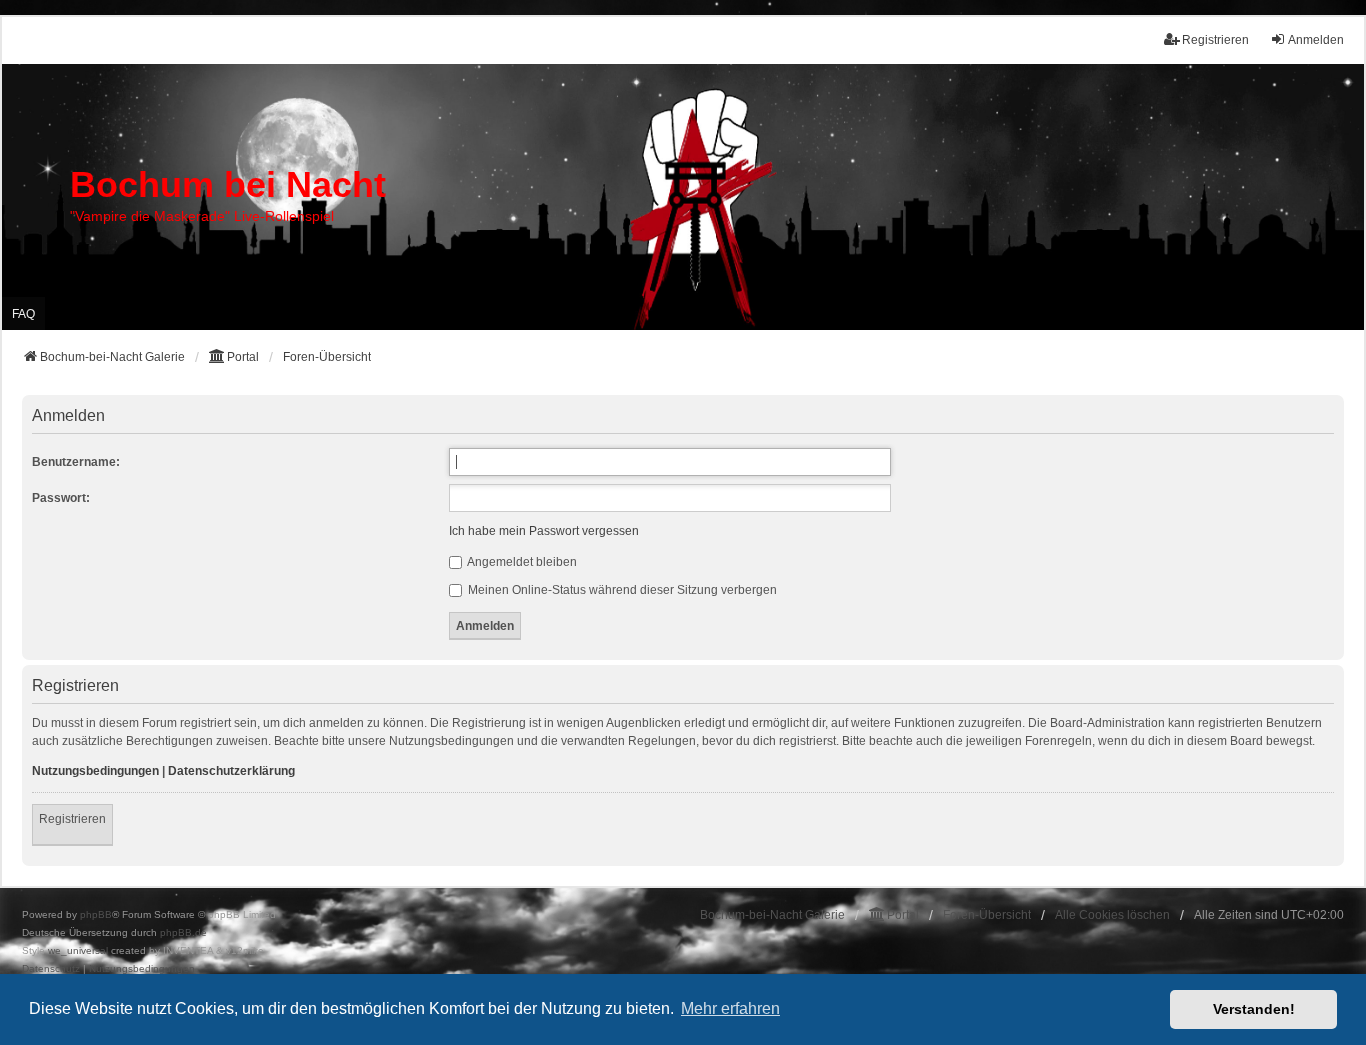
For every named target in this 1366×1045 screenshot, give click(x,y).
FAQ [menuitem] (23, 314)
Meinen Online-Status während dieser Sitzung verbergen (621, 590)
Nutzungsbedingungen (95, 771)
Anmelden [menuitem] (1316, 40)
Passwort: (61, 498)
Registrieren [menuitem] (1215, 40)
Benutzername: (76, 462)
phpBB (96, 914)
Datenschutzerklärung (231, 771)
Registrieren (72, 819)
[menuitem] (51, 969)
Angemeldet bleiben (521, 562)
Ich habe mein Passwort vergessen (544, 531)
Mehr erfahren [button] (730, 1008)
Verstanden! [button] (1254, 1009)
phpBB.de (183, 932)
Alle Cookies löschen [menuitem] (1112, 915)
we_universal (78, 950)
